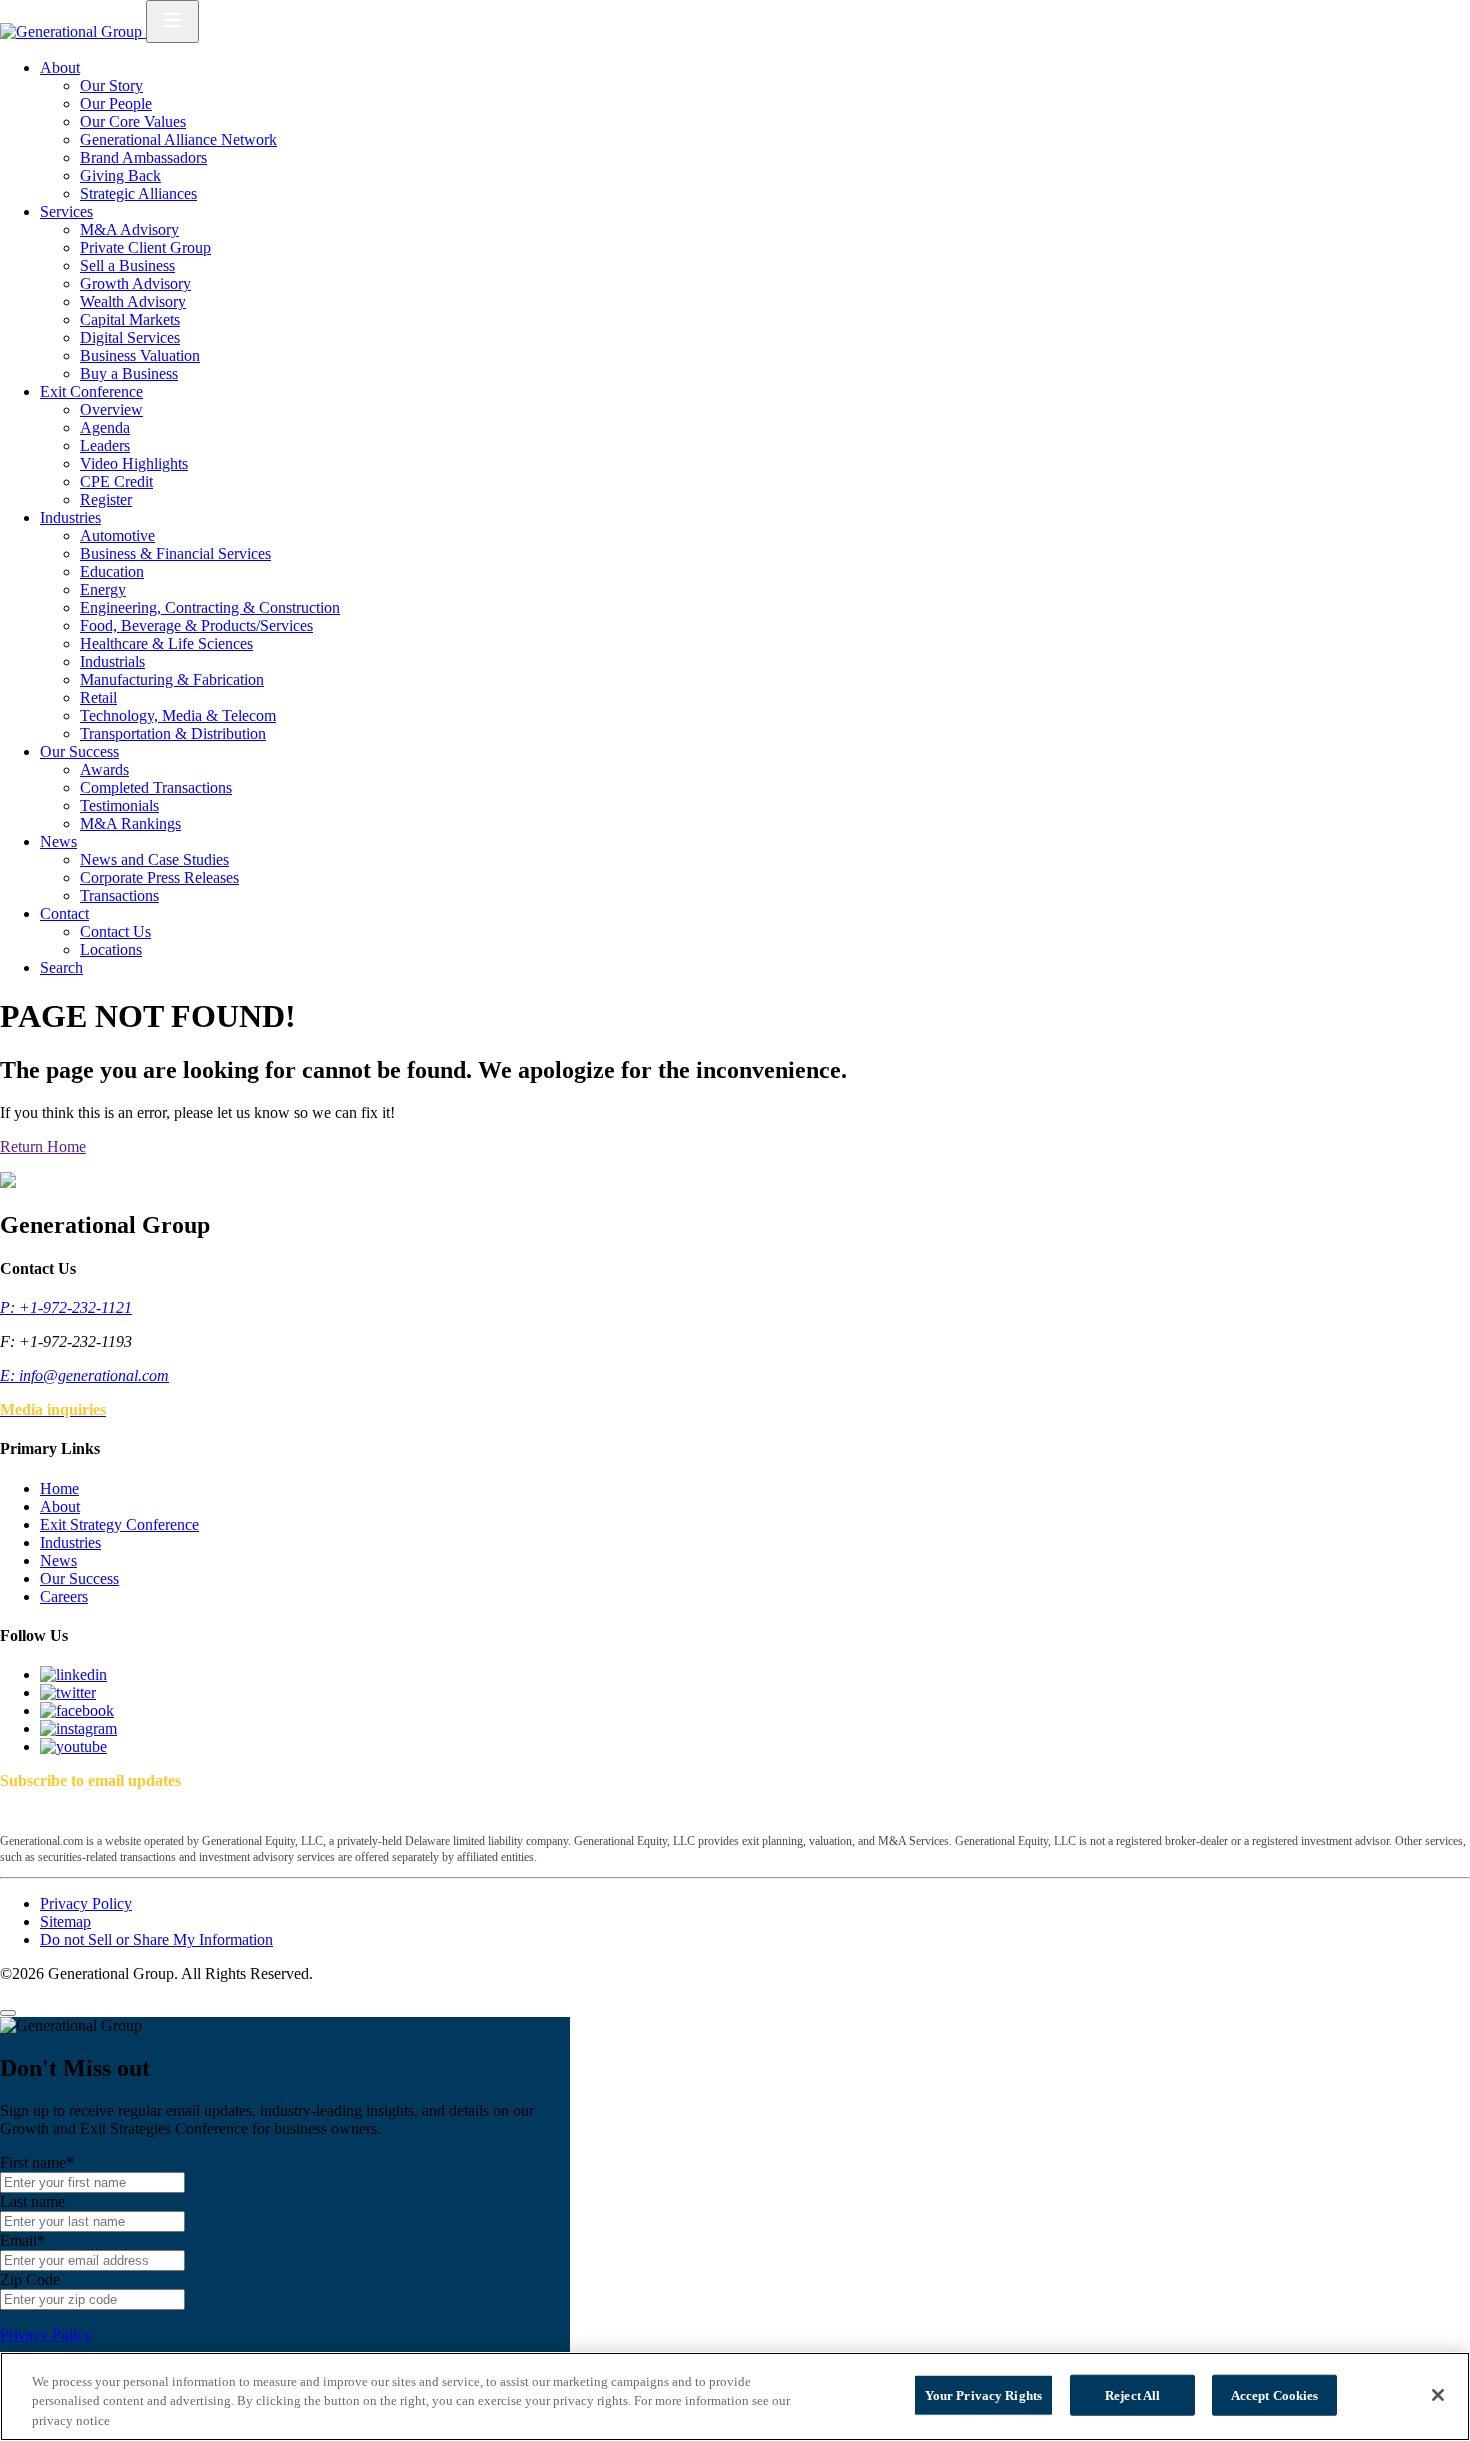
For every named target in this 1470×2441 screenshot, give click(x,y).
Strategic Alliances (138, 193)
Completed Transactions (156, 787)
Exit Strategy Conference (119, 1524)
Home (59, 1488)
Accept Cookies (1275, 2394)
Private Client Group (145, 247)
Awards (104, 769)
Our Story (111, 85)
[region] (735, 2396)
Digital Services (130, 337)
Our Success (79, 751)
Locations (111, 949)
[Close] (8, 2013)
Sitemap (65, 1921)
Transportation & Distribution (173, 733)
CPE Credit (116, 481)
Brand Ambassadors (143, 157)
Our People (116, 103)
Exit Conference (91, 391)
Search (61, 967)
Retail (98, 697)
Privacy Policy (86, 1903)
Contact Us (115, 931)
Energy (103, 589)
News (58, 841)
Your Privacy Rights (983, 2394)
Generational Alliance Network (178, 139)
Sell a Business (127, 265)
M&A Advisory (129, 229)
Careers (64, 1596)
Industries (70, 517)
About (60, 67)
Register (106, 499)
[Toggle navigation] (172, 21)
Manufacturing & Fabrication (172, 679)
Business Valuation (140, 355)
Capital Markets (130, 319)
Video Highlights (134, 463)
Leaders (105, 445)
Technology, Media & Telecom (178, 715)
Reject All (1132, 2394)
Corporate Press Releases (159, 877)
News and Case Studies (154, 859)
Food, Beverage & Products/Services (196, 625)
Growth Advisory (135, 283)
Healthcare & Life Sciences (166, 643)
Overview (111, 409)
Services (66, 211)
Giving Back (120, 175)
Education (112, 571)
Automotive (117, 535)
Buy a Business (129, 373)
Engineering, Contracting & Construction (210, 607)
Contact (64, 913)
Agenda (105, 427)
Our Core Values (133, 121)
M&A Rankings (130, 823)
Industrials (112, 661)
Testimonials (119, 805)
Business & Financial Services (175, 553)
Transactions (119, 895)
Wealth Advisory (133, 301)
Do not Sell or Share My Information (156, 1939)
